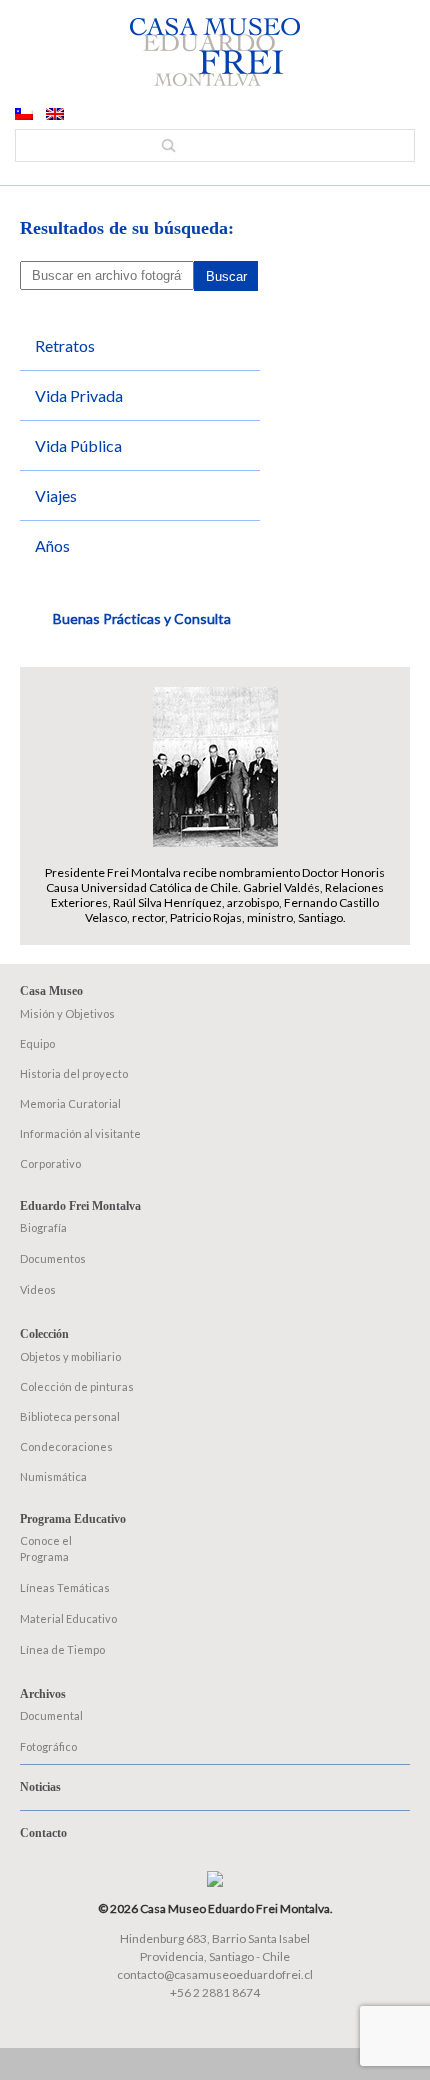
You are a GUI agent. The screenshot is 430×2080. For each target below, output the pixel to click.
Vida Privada (79, 395)
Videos (38, 1289)
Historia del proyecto (74, 1073)
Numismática (53, 1476)
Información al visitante (80, 1133)
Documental (51, 1715)
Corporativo (50, 1163)
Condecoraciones (66, 1446)
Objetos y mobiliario (70, 1356)
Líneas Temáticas (65, 1587)
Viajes (56, 495)
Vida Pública (78, 445)
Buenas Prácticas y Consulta (142, 618)
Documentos (53, 1258)
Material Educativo (68, 1618)
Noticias (40, 1787)
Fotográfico (48, 1746)
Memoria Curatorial (70, 1103)
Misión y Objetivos (67, 1013)
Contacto (43, 1833)
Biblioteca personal (70, 1416)
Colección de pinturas (77, 1386)
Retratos (65, 345)
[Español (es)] (24, 115)
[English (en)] (55, 115)
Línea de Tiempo (62, 1649)
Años (52, 545)
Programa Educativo (73, 1519)
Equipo (37, 1043)
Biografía (43, 1227)
